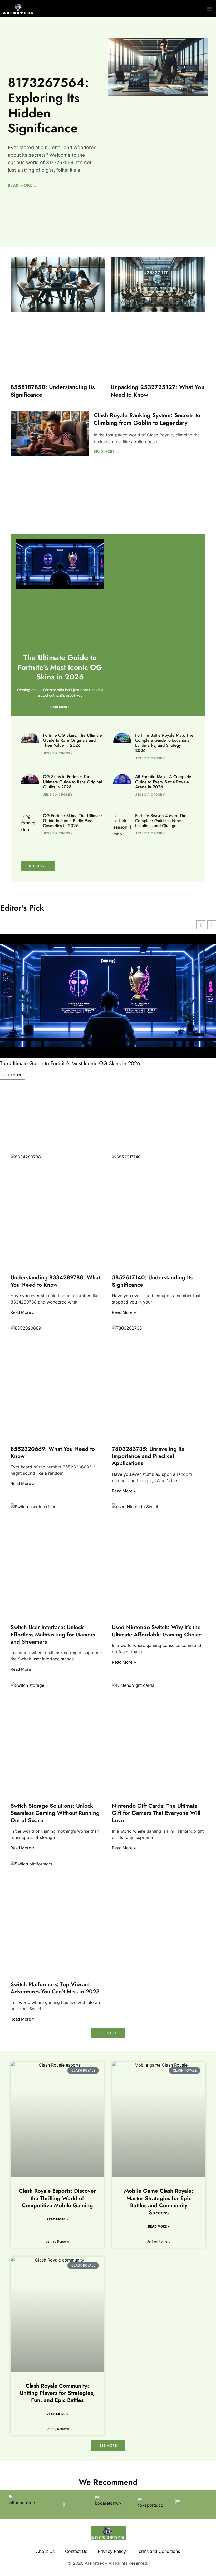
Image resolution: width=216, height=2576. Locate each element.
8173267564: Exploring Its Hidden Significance (48, 105)
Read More (13, 1075)
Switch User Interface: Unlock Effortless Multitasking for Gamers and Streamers (53, 1634)
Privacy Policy (112, 2551)
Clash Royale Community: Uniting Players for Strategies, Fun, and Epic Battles (57, 2393)
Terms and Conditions (158, 2551)
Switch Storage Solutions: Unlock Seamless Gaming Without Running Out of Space (55, 1813)
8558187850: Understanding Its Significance (53, 391)
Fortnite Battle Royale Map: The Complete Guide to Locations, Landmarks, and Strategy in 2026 (164, 743)
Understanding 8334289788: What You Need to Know (55, 1281)
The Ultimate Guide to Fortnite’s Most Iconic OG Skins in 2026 (60, 667)
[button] (209, 9)
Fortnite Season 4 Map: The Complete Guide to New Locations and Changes (161, 821)
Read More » (60, 707)
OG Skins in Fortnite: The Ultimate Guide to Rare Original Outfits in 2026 (72, 782)
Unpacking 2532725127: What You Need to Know (158, 391)
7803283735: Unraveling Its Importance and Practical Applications (148, 1456)
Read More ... (23, 185)
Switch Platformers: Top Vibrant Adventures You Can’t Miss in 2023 (55, 1988)
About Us (45, 2551)
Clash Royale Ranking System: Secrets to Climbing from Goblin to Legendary (147, 419)
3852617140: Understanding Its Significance (152, 1281)
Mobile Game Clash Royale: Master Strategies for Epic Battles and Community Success (159, 2202)
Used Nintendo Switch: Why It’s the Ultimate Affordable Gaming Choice (157, 1631)
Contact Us (76, 2551)
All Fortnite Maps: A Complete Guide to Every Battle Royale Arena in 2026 (163, 782)
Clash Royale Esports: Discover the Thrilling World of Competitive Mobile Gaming (57, 2198)
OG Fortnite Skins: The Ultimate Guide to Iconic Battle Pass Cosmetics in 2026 (72, 821)
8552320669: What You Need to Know (53, 1452)
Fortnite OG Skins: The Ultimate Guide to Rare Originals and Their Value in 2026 (72, 740)
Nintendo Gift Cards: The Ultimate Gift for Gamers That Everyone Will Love (156, 1813)
